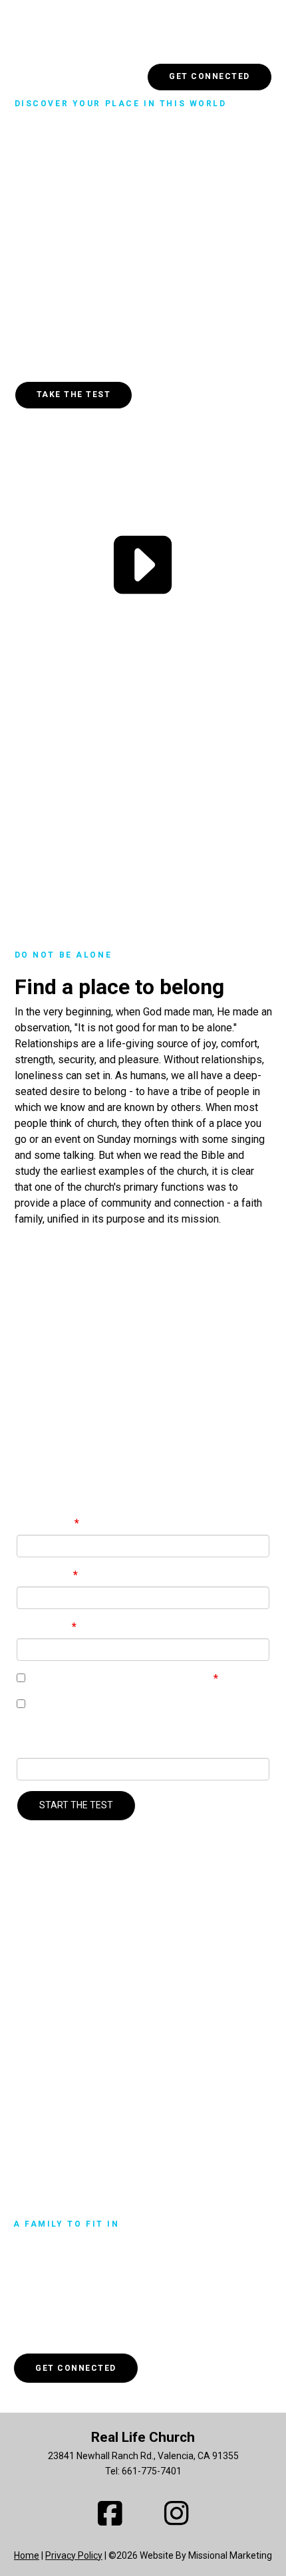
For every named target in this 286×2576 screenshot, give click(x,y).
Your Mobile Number (68, 1746)
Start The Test (76, 1805)
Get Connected (210, 76)
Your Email (44, 1627)
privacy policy (179, 1678)
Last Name (45, 1575)
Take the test (74, 394)
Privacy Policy (74, 2555)
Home (27, 2555)
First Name (46, 1523)
